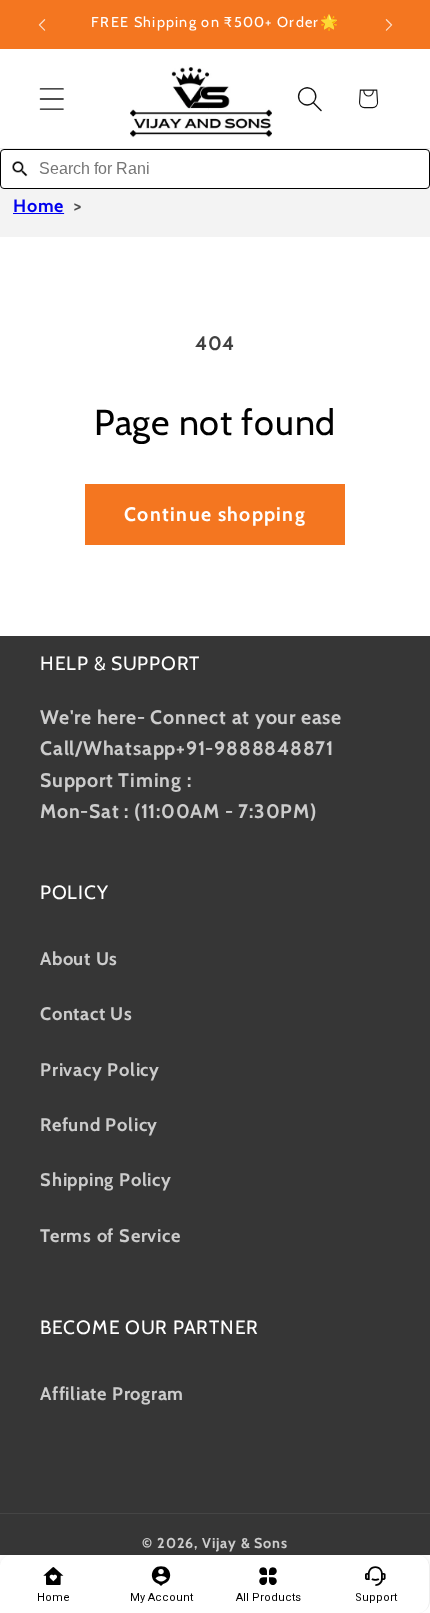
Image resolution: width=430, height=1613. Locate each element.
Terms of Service (110, 1235)
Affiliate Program (112, 1393)
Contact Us (86, 1013)
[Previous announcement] (42, 25)
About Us (79, 958)
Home (38, 206)
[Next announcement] (389, 25)
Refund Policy (99, 1124)
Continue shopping (215, 514)
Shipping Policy (106, 1179)
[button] (51, 98)
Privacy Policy (100, 1069)
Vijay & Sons (245, 1543)
